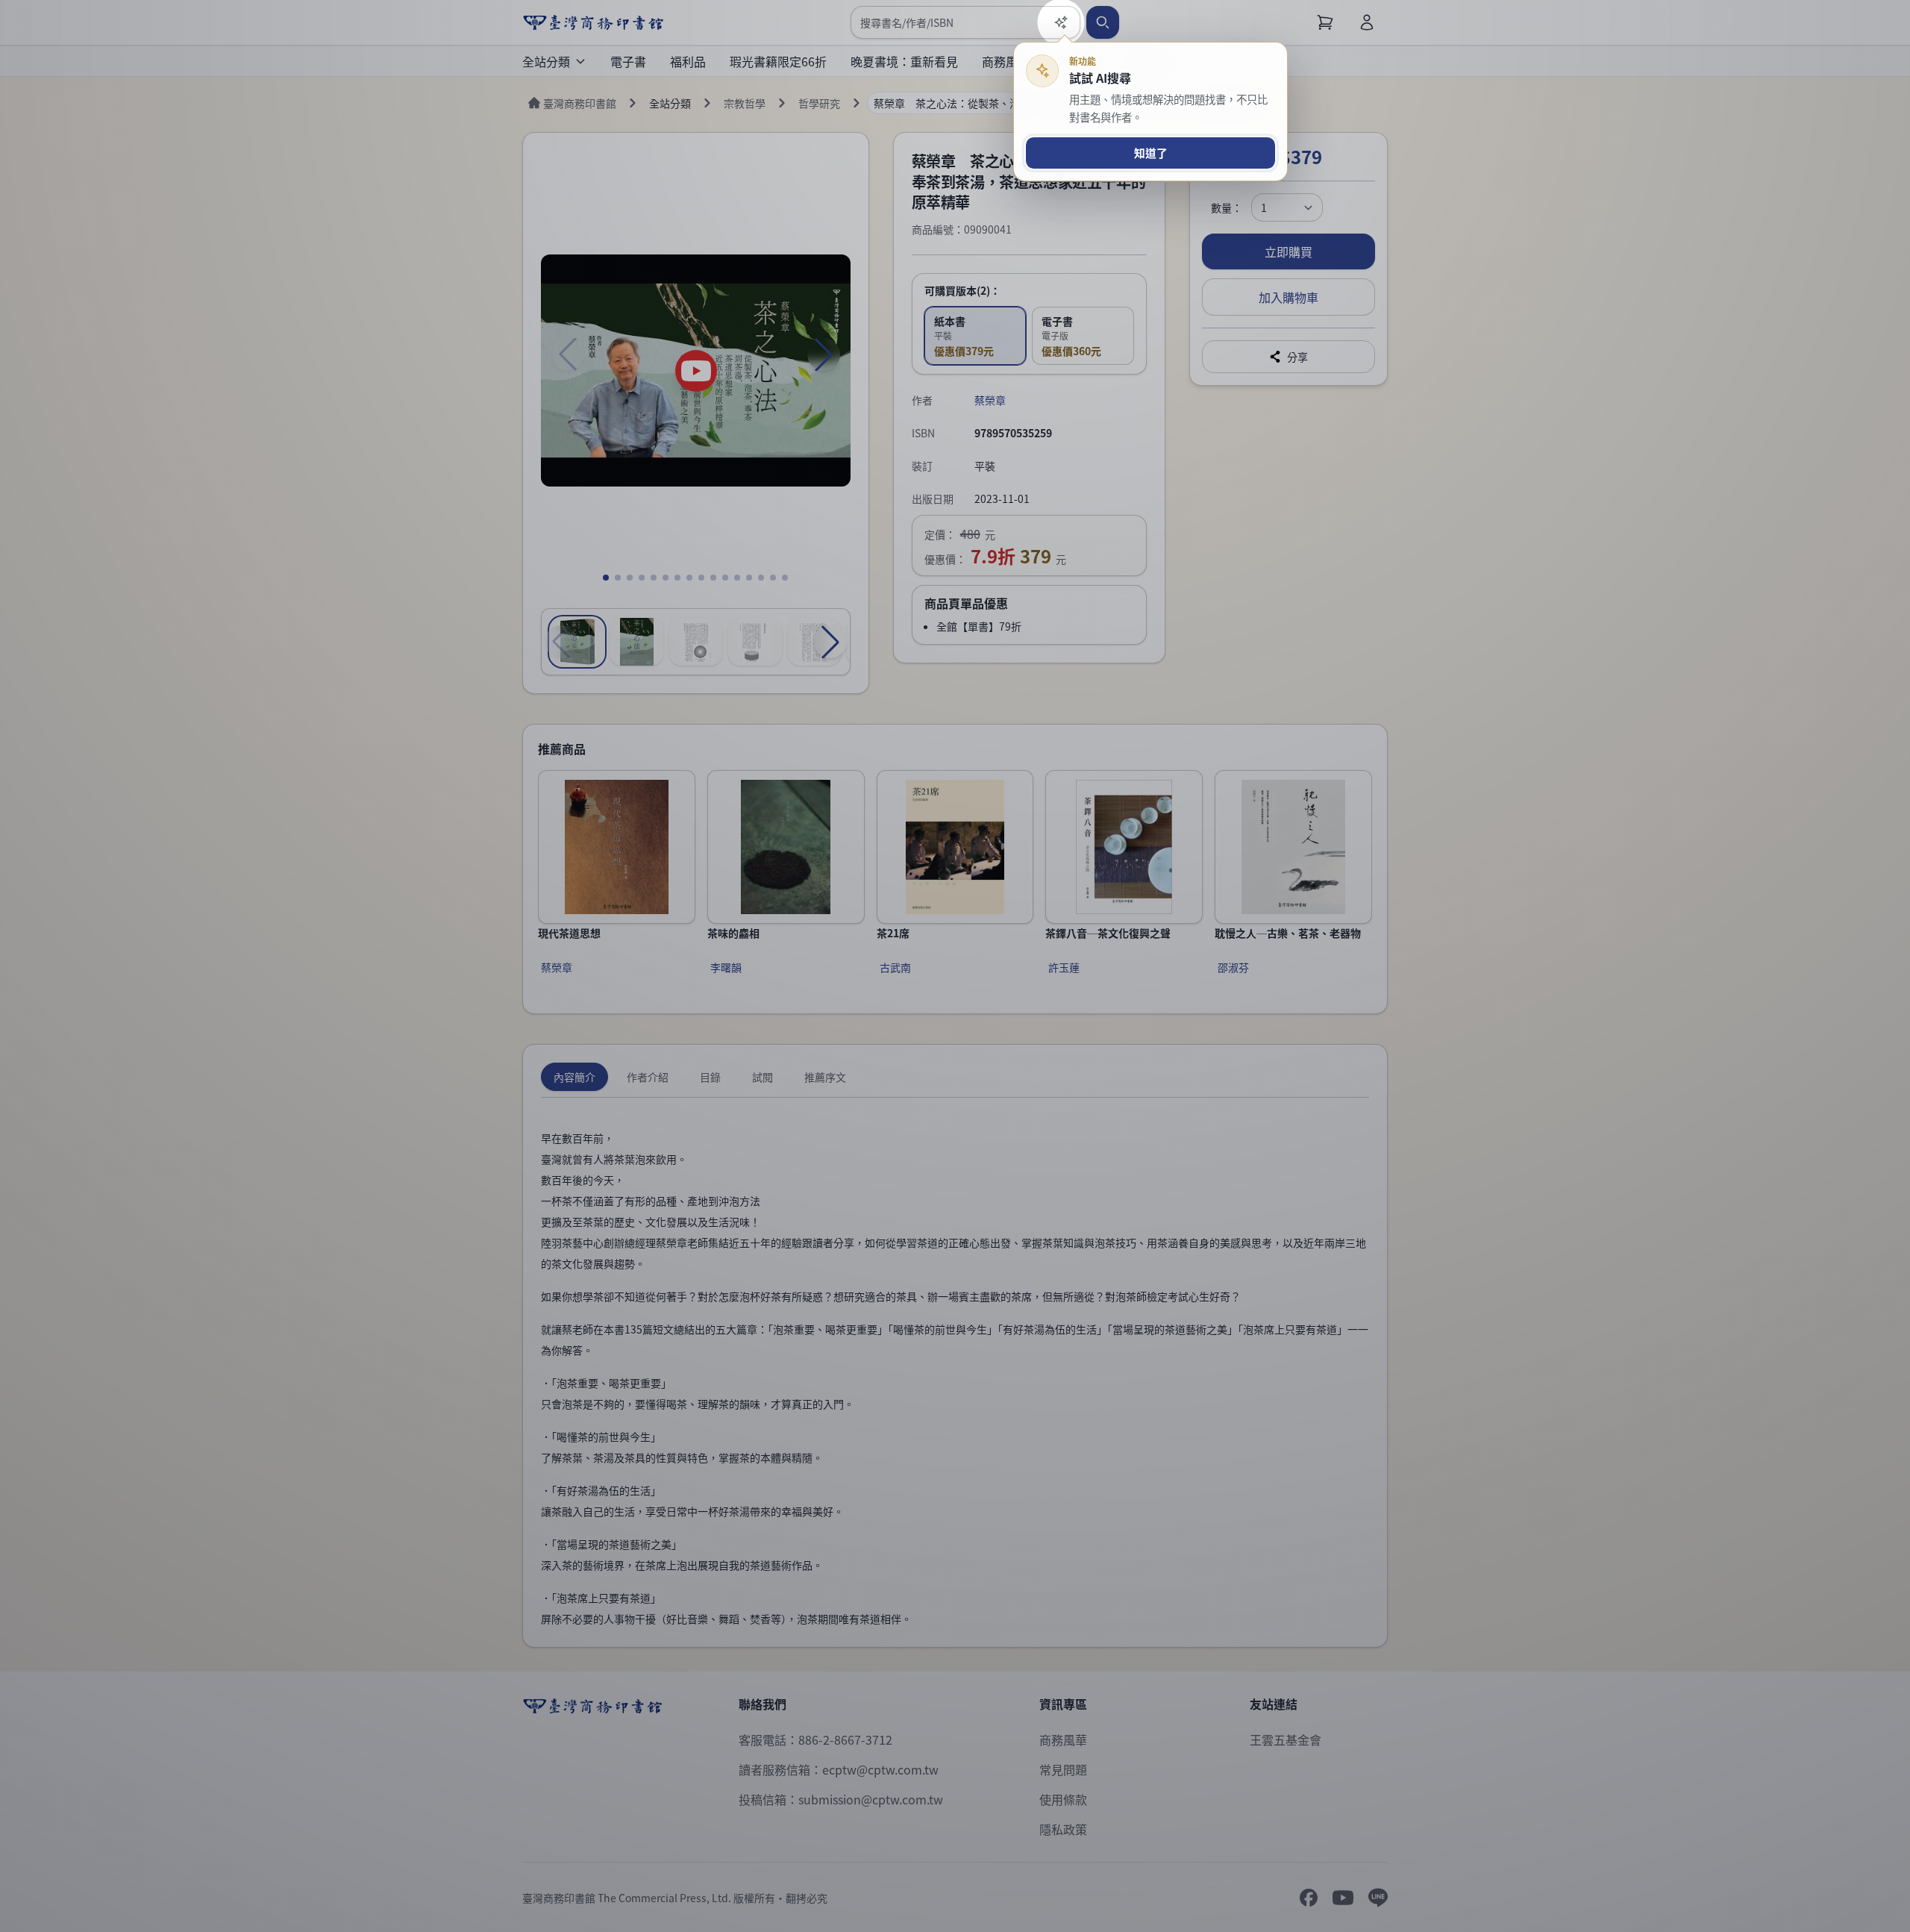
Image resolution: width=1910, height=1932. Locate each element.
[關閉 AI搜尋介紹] (955, 966)
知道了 (1151, 153)
